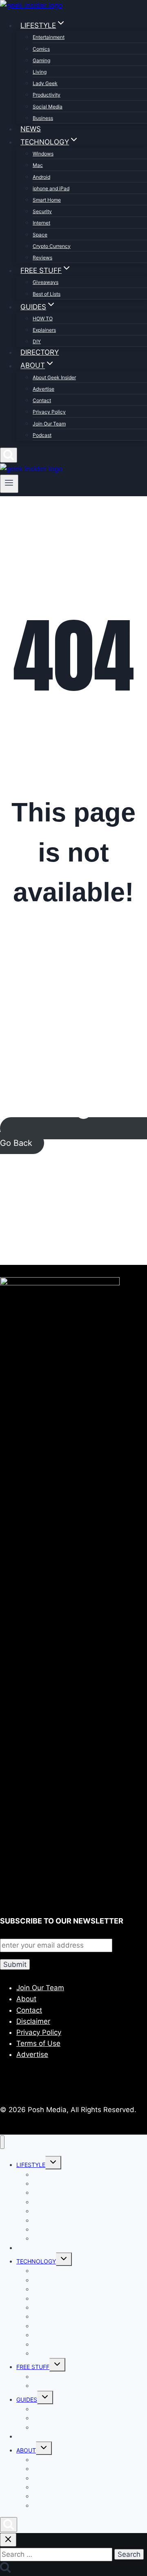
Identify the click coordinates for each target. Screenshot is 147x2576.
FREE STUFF (33, 2367)
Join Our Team (49, 424)
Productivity (47, 95)
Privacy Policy (49, 412)
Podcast (42, 435)
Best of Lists (47, 294)
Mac (38, 165)
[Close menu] (2, 2142)
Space (40, 235)
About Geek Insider (54, 377)
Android (41, 177)
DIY (37, 341)
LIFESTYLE (31, 2165)
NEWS (31, 129)
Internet (41, 223)
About (26, 1999)
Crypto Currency (52, 246)
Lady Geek (45, 83)
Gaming (41, 60)
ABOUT (26, 2450)
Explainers (44, 330)
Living (40, 72)
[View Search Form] (9, 455)
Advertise (43, 389)
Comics (41, 49)
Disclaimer (33, 2021)
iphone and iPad (51, 188)
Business (43, 118)
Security (42, 211)
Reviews (42, 258)
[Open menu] (9, 484)
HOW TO (43, 318)
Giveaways (46, 282)
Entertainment (49, 37)
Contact (42, 400)
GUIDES (27, 2399)
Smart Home (47, 200)
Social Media (48, 107)
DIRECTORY (40, 352)
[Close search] (8, 2540)
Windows (43, 154)
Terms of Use (38, 2043)
